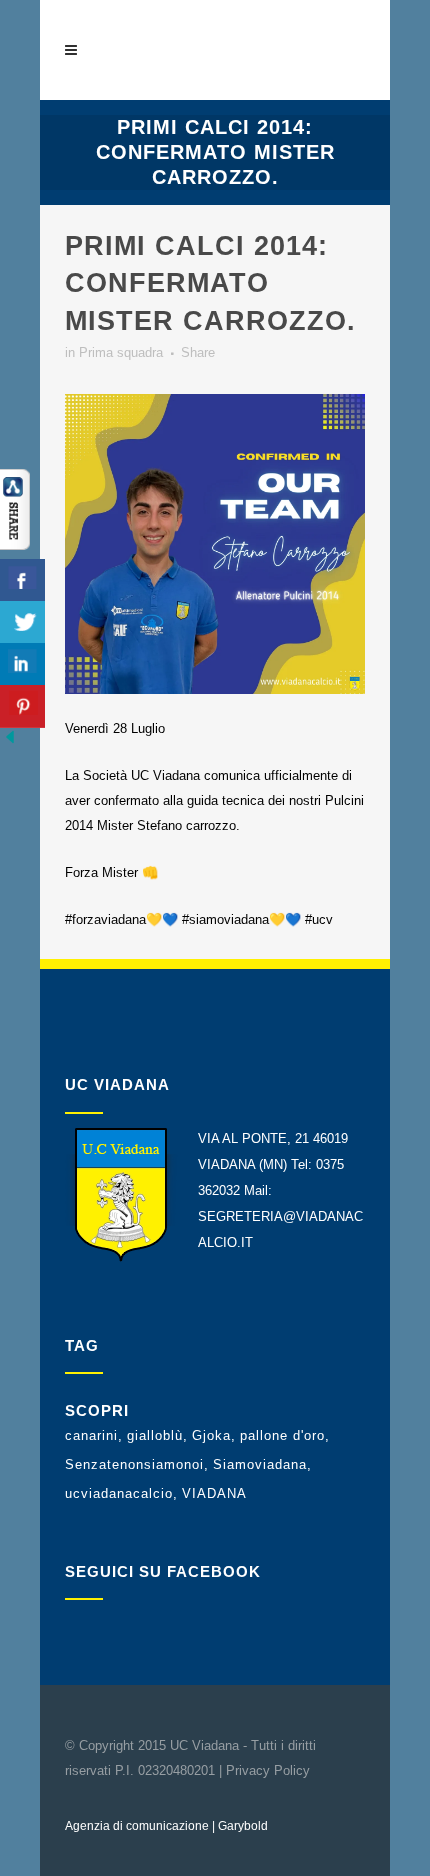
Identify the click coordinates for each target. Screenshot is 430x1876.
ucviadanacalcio (119, 1493)
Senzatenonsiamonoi (134, 1464)
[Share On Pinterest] (22, 706)
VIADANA (214, 1493)
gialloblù (155, 1435)
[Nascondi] (10, 742)
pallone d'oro (282, 1435)
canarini (91, 1435)
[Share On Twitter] (22, 622)
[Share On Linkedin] (22, 664)
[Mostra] (15, 545)
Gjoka (211, 1435)
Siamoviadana (260, 1464)
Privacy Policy (268, 1770)
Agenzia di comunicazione (137, 1826)
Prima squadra (121, 352)
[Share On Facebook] (22, 580)
